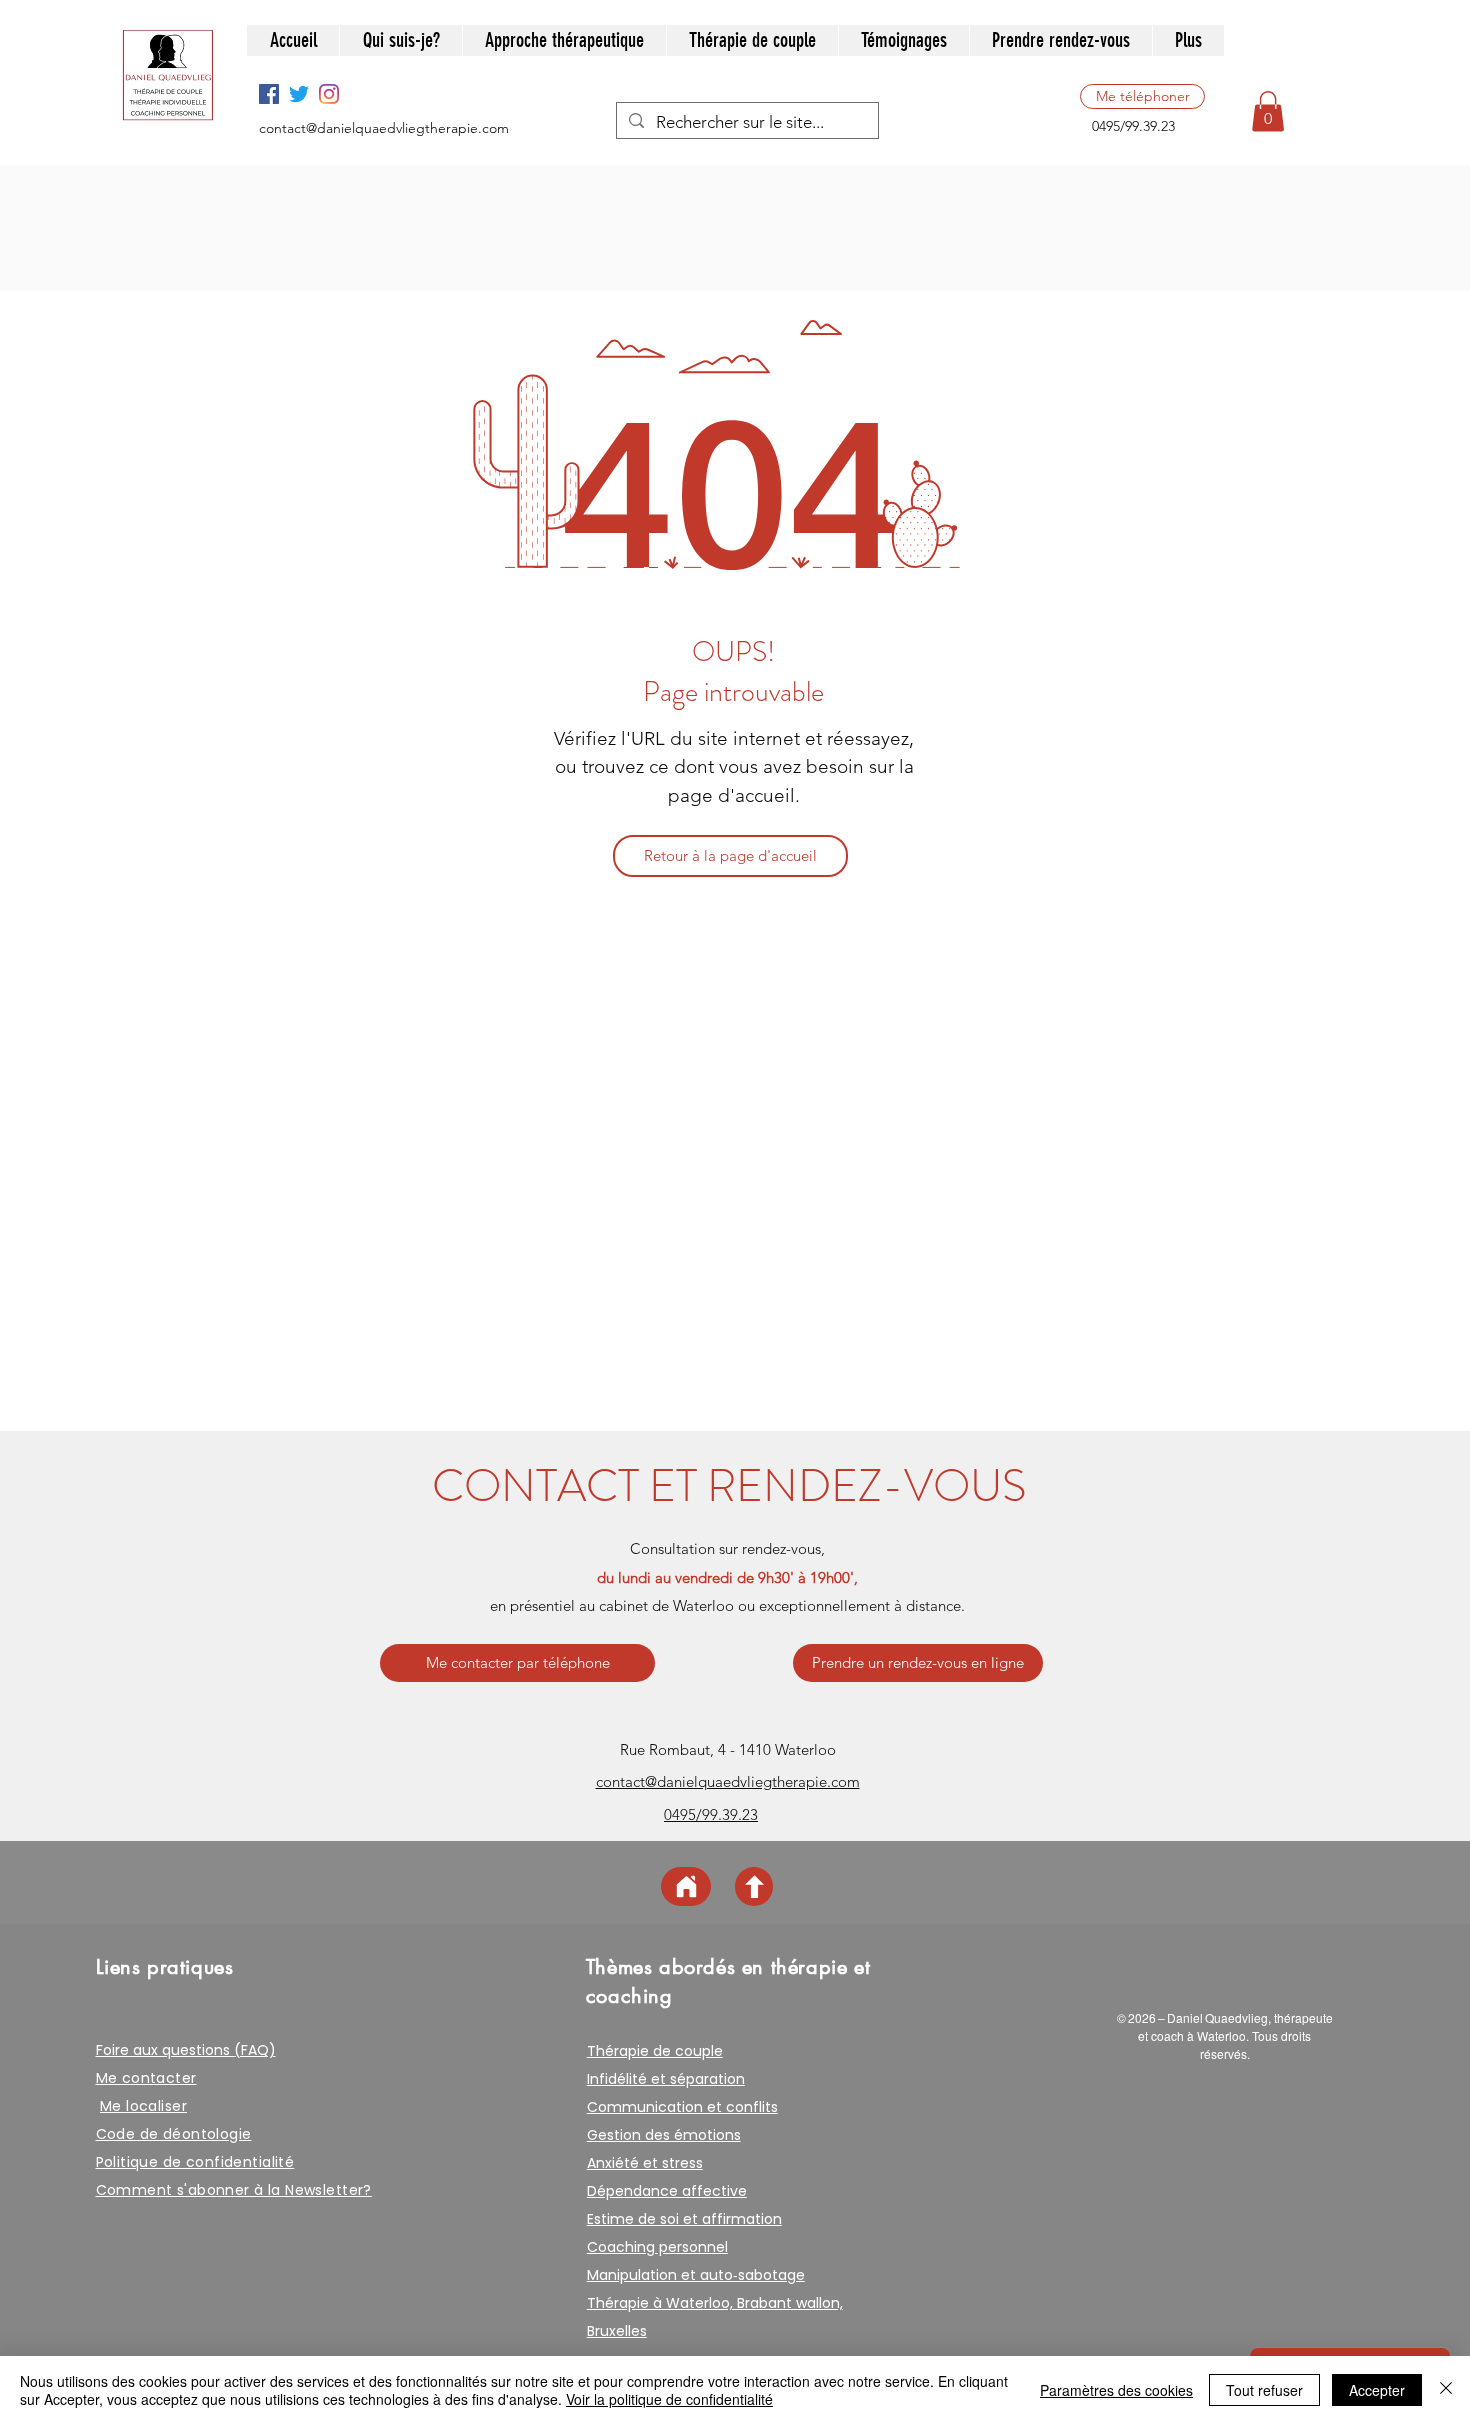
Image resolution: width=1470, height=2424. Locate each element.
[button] (1268, 111)
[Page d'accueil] (686, 1886)
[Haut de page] (754, 1886)
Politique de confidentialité (195, 2162)
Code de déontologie (174, 2134)
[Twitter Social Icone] (299, 94)
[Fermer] (1446, 2390)
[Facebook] (269, 94)
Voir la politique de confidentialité (669, 2399)
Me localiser (143, 2106)
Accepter (1377, 2390)
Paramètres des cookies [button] (1116, 2390)
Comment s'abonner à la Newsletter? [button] (234, 2190)
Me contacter (146, 2078)
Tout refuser (1264, 2390)
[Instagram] (329, 94)
